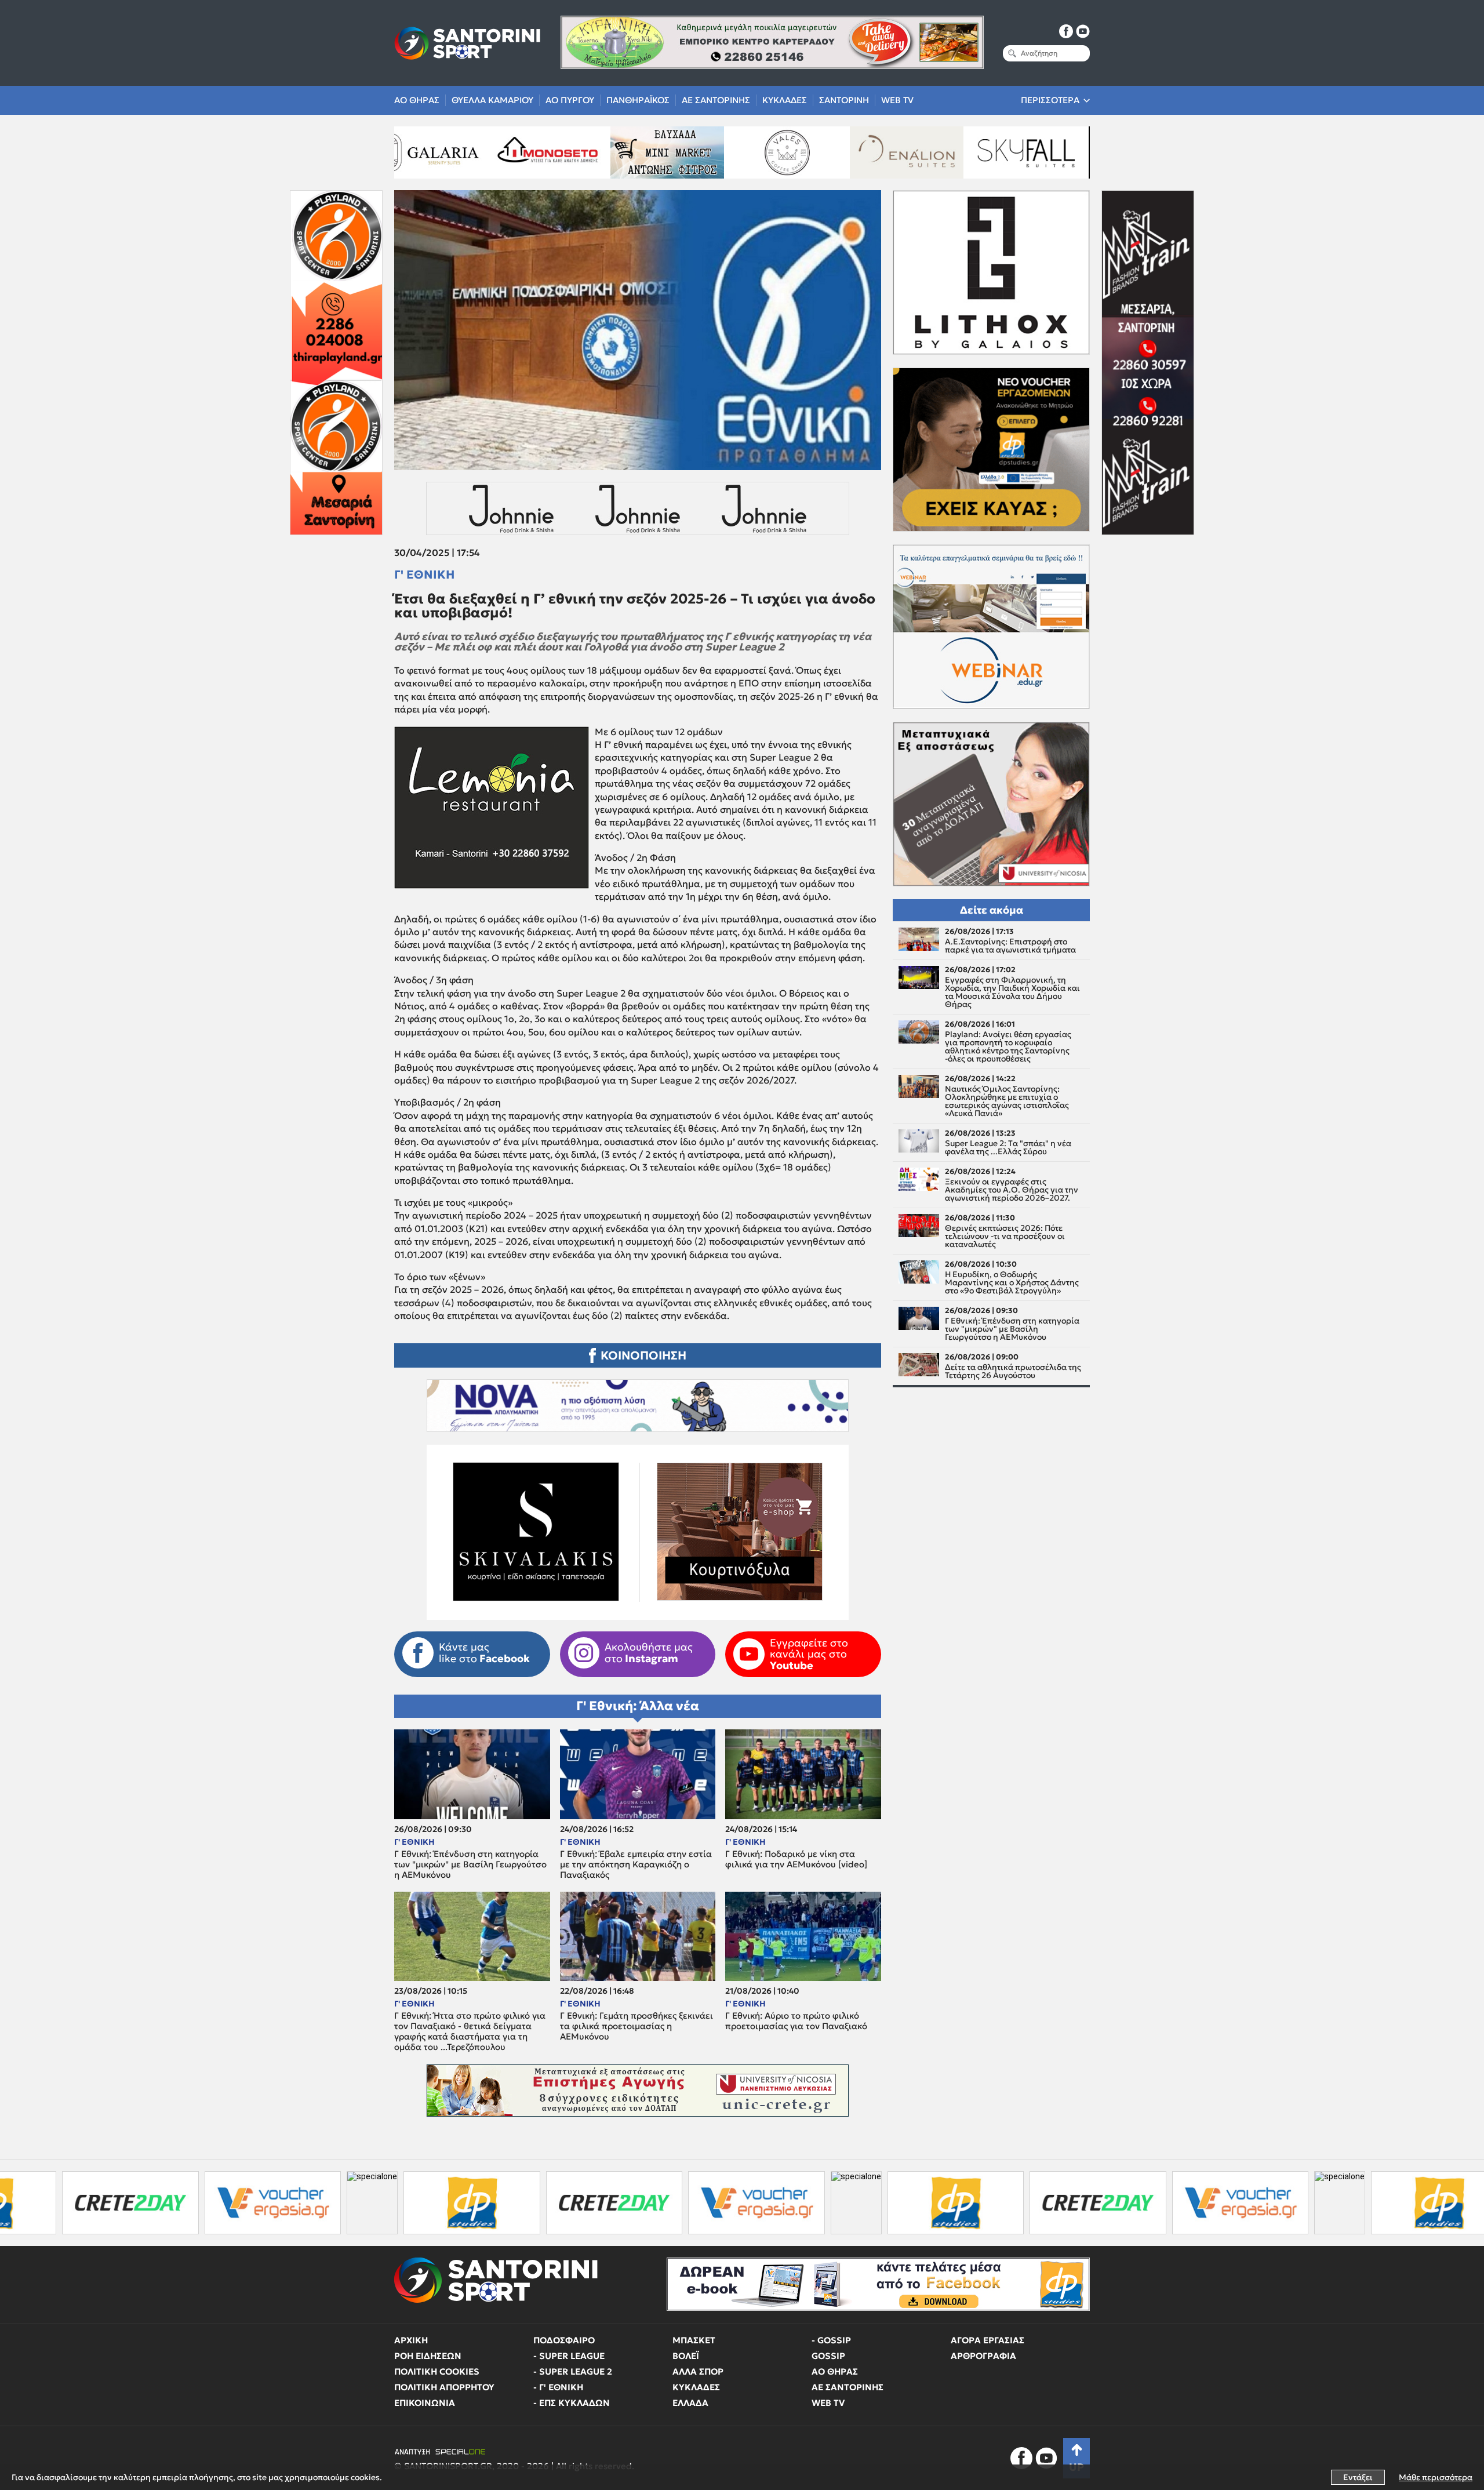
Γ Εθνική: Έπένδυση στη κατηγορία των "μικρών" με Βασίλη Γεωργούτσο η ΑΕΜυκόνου (470, 1864)
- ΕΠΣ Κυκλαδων (572, 2403)
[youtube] (1083, 31)
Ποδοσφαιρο (564, 2340)
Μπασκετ (694, 2340)
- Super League (569, 2356)
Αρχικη (411, 2340)
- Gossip (831, 2340)
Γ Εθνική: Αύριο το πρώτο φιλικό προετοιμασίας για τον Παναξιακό (796, 2021)
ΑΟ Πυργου (570, 100)
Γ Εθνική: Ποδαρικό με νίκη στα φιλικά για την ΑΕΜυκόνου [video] (796, 1859)
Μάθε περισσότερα (1436, 2477)
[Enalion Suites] (620, 152)
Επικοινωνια (425, 2403)
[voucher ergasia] (524, 2203)
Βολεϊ (686, 2356)
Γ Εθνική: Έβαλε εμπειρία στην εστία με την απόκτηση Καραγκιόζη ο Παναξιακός (636, 1864)
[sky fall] (740, 152)
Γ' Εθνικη (424, 575)
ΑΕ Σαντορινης (716, 100)
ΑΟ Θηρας (417, 100)
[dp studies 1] (239, 2203)
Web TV (897, 100)
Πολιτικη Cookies (437, 2371)
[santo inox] (979, 152)
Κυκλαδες (785, 100)
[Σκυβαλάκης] (859, 152)
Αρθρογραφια (983, 2356)
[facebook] (1066, 31)
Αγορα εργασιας (987, 2340)
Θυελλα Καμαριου (492, 100)
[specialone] (140, 2203)
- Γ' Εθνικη (558, 2387)
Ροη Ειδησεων (428, 2356)
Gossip (828, 2356)
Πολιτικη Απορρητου (444, 2387)
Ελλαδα (690, 2403)
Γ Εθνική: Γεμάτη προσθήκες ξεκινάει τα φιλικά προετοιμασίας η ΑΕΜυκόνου (636, 2026)
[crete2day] (381, 2203)
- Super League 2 (573, 2371)
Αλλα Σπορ (698, 2371)
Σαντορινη (844, 100)
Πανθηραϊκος (638, 100)
